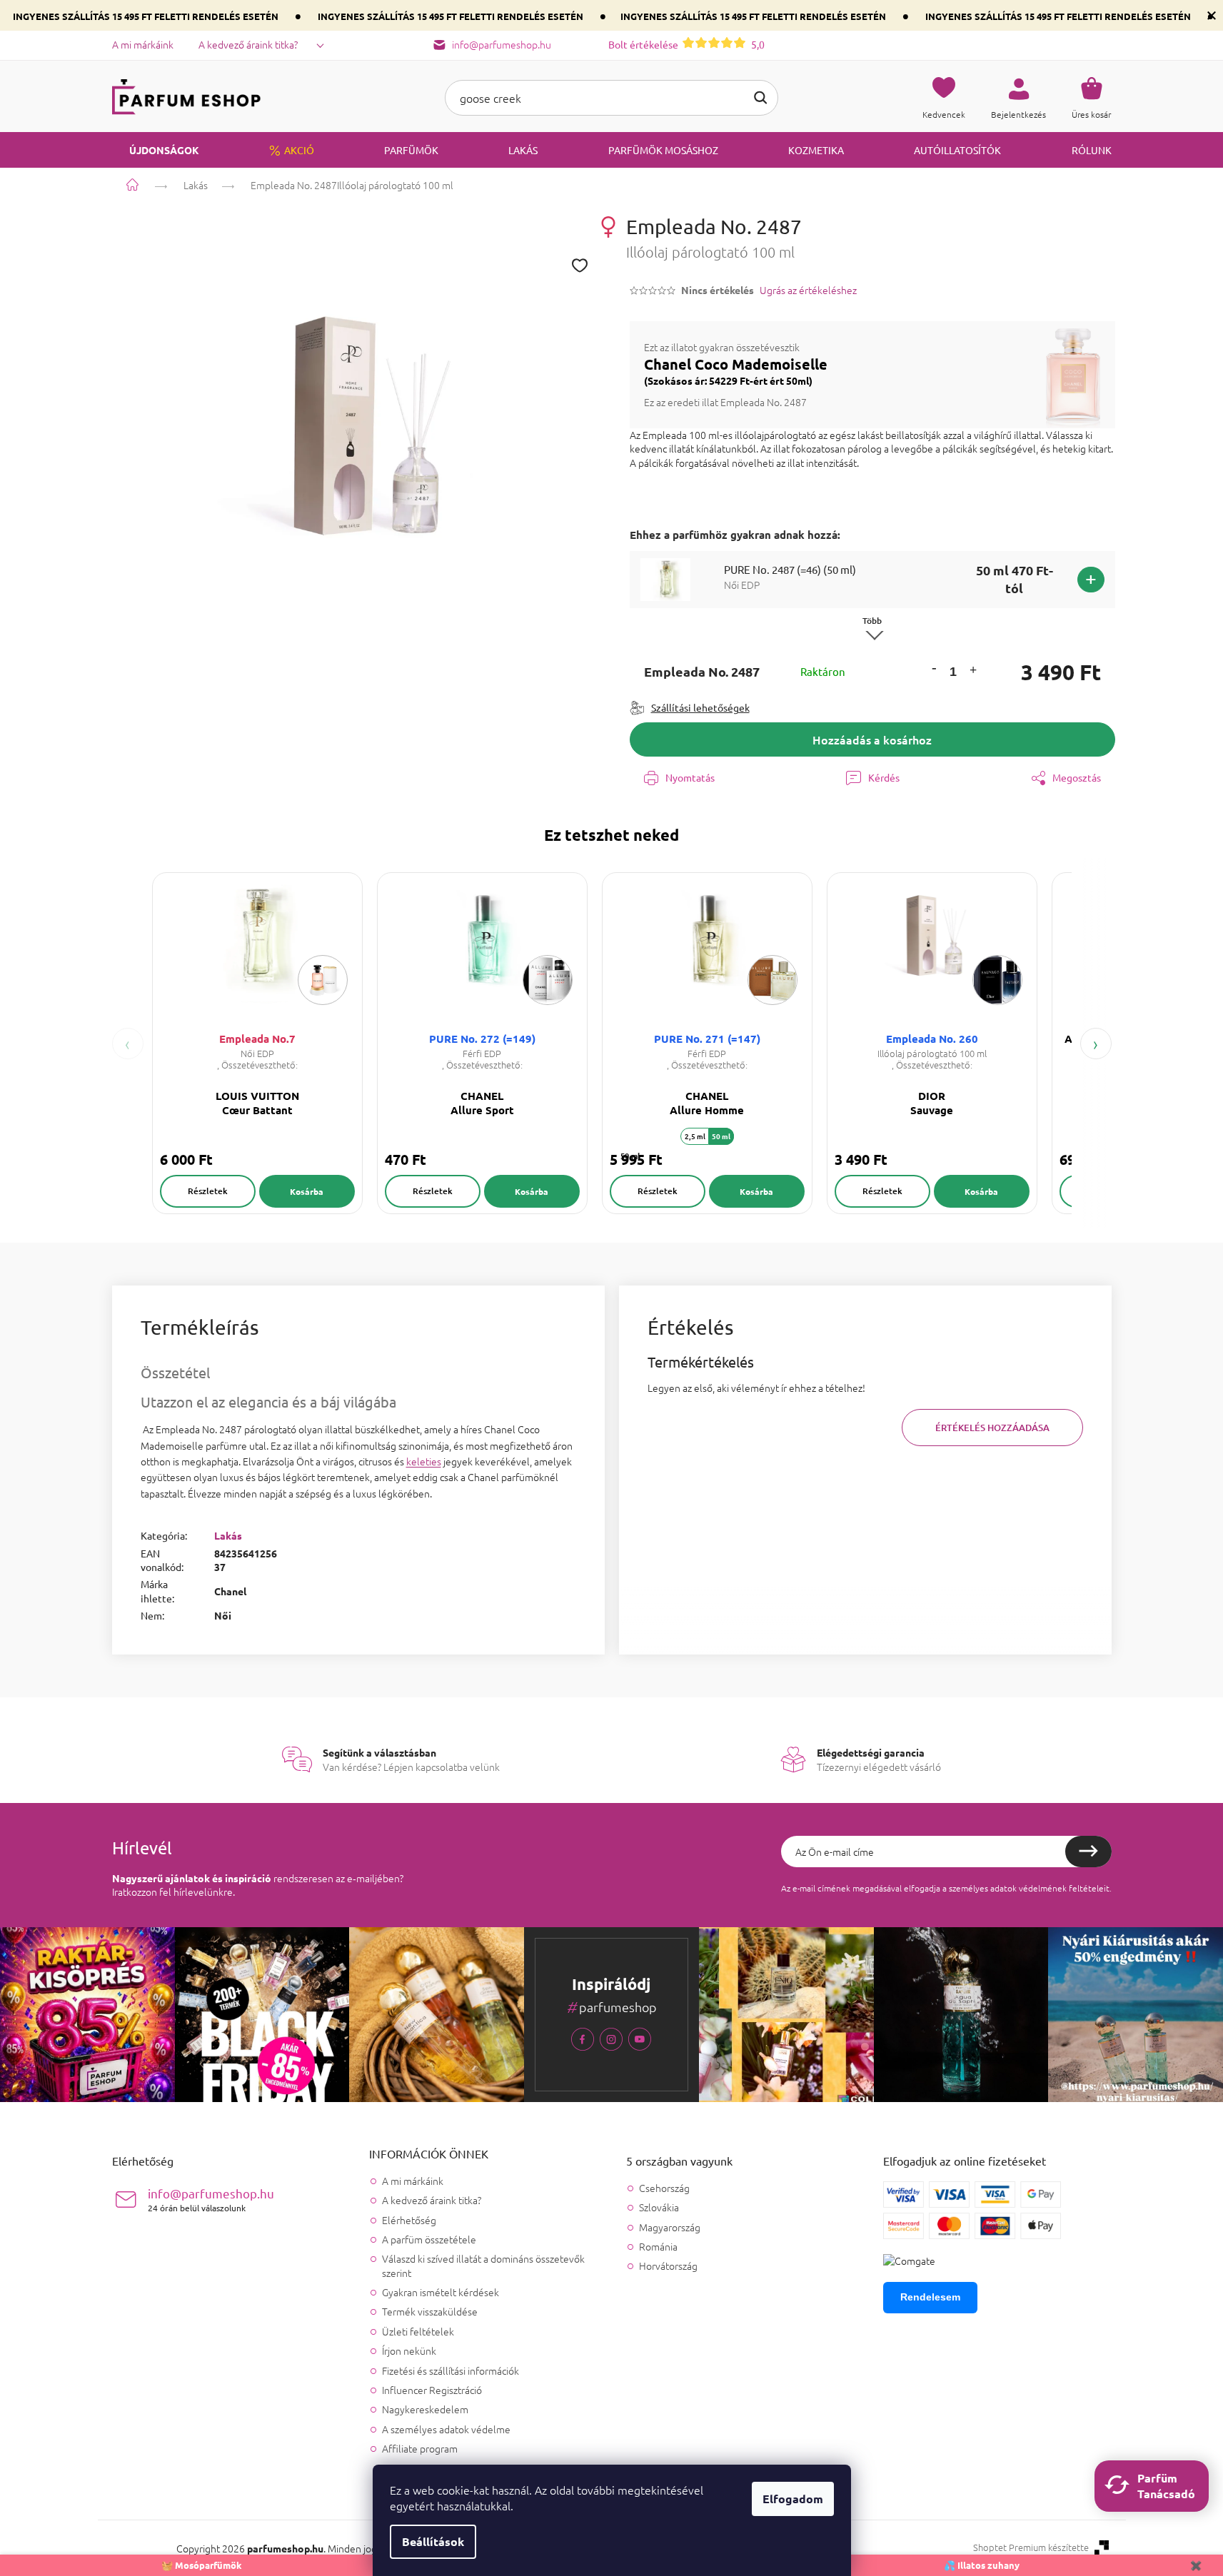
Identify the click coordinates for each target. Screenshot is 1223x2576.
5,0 (686, 44)
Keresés (760, 98)
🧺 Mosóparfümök (202, 2565)
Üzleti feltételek (418, 2331)
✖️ (1196, 2565)
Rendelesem (930, 2297)
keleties (424, 1461)
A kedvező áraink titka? (248, 44)
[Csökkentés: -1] (934, 668)
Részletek (208, 1191)
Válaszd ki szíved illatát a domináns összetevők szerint (483, 2265)
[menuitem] (156, 150)
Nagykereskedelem (425, 2409)
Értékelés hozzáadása (992, 1428)
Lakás (228, 1535)
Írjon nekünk (409, 2350)
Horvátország (668, 2266)
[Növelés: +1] (973, 672)
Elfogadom (793, 2499)
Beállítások (433, 2541)
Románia (658, 2247)
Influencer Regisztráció (432, 2390)
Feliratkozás (1088, 1852)
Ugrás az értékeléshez (808, 290)
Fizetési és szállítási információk (451, 2370)
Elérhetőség (409, 2220)
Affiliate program (420, 2448)
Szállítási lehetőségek (700, 707)
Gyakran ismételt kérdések (441, 2292)
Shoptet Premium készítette (1031, 2547)
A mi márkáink (143, 44)
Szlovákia (659, 2207)
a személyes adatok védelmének (1005, 1888)
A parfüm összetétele (429, 2239)
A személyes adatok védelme (446, 2429)
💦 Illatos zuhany (982, 2565)
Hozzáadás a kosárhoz (872, 739)
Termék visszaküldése (430, 2311)
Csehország (664, 2188)
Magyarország (670, 2227)
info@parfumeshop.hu (211, 2199)
